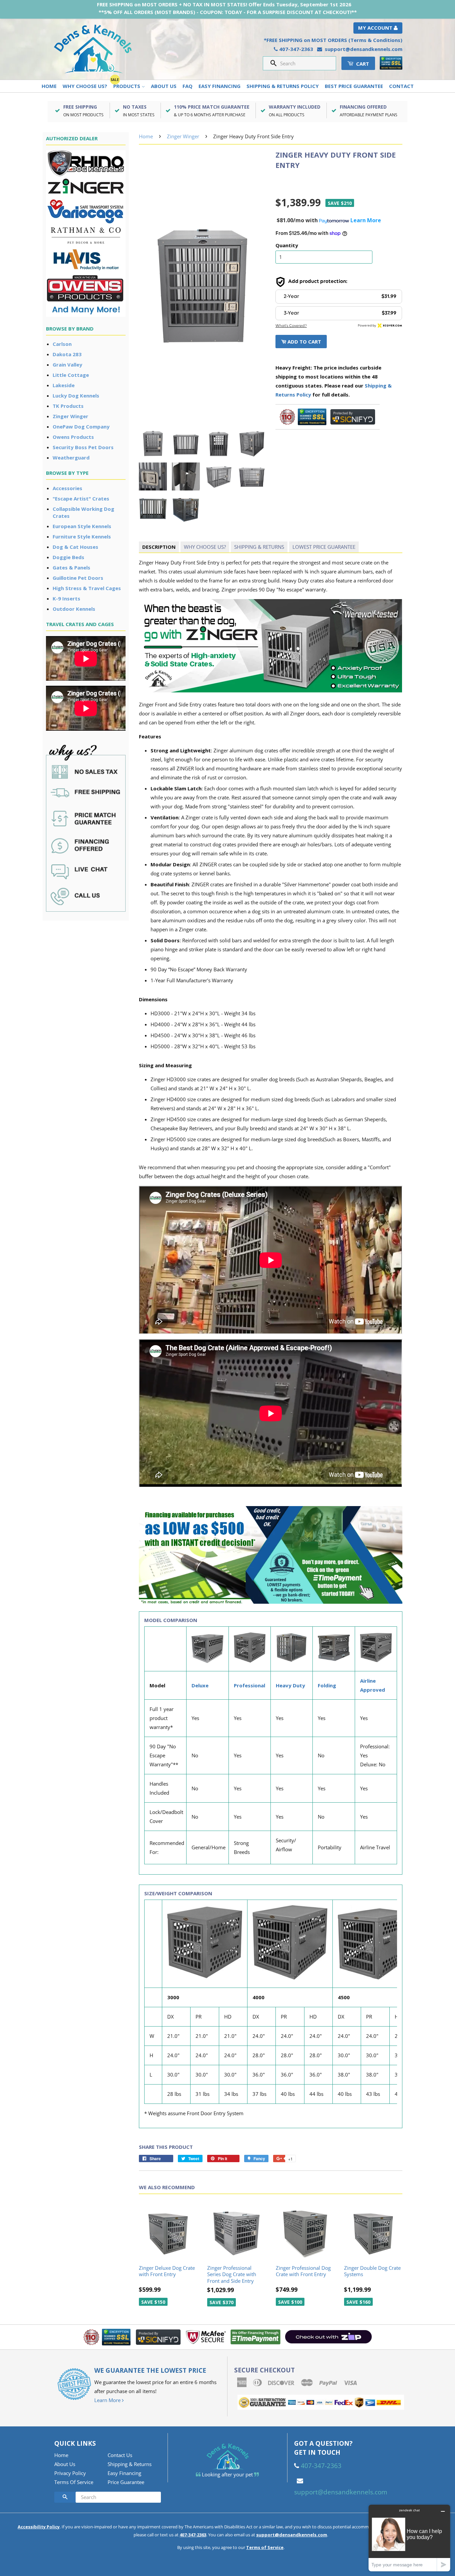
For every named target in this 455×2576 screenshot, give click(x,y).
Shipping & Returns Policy (283, 86)
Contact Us (120, 2455)
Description (159, 547)
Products (127, 86)
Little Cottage (71, 375)
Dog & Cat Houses (75, 547)
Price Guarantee (126, 2482)
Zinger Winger (70, 416)
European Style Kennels (82, 526)
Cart (362, 64)
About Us (164, 86)
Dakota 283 (67, 354)
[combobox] (306, 63)
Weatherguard (71, 457)
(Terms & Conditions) (375, 40)
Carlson (62, 344)
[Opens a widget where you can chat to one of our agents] (409, 2538)
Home (49, 86)
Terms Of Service (74, 2482)
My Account (376, 28)
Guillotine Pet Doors (78, 578)
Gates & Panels (71, 567)
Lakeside (64, 385)
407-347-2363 (296, 49)
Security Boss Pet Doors (83, 447)
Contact (401, 86)
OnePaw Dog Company (81, 427)
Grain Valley (67, 365)
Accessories (67, 488)
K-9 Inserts (66, 598)
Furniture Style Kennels (82, 536)
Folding (327, 1685)
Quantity (287, 245)
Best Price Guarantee (354, 86)
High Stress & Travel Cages (87, 588)
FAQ (188, 86)
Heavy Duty (290, 1685)
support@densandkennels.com (364, 49)
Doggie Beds (68, 557)
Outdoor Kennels (74, 609)
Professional (249, 1685)
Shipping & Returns (259, 547)
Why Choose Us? (85, 86)
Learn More (108, 2400)
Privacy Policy (70, 2473)
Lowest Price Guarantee (324, 547)
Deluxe (200, 1685)
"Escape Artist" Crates (81, 498)
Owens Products (73, 437)
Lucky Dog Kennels (76, 396)
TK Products (68, 406)
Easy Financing (220, 86)
